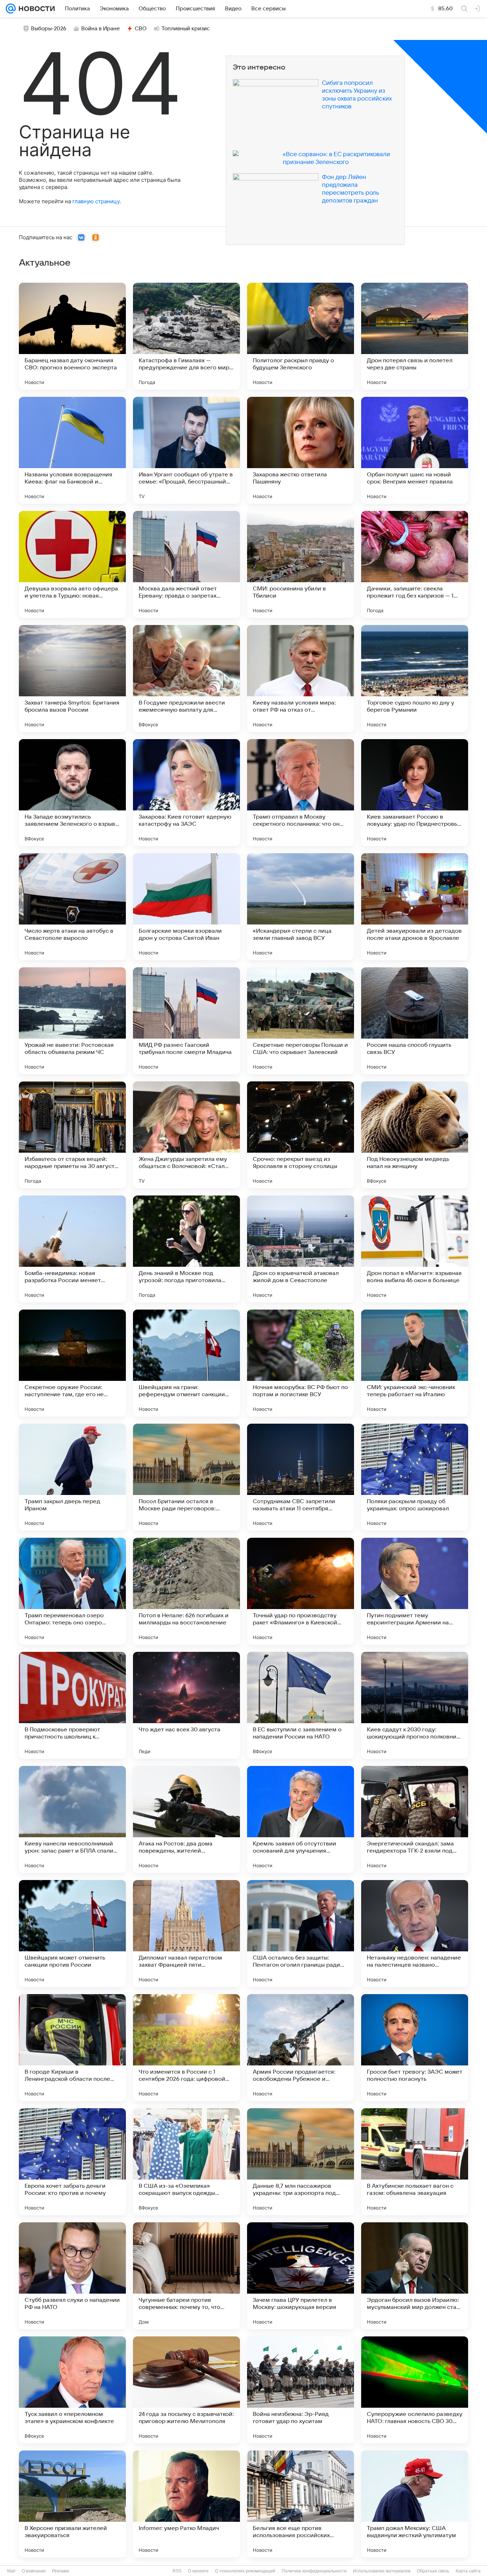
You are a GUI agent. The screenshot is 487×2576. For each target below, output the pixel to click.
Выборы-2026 (49, 29)
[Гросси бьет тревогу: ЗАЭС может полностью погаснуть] (415, 2048)
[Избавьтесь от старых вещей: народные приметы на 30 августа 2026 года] (72, 1135)
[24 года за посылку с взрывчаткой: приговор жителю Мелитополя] (186, 2390)
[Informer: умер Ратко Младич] (186, 2504)
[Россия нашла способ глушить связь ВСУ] (415, 1021)
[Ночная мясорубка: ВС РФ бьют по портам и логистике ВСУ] (301, 1363)
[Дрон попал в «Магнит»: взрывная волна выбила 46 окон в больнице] (415, 1249)
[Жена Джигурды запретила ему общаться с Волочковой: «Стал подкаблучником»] (186, 1135)
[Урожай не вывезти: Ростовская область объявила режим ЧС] (72, 1021)
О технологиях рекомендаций (245, 2571)
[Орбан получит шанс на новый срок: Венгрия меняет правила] (415, 450)
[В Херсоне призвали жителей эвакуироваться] (72, 2504)
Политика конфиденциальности (314, 2571)
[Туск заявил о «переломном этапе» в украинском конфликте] (72, 2390)
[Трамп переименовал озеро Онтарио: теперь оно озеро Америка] (72, 1591)
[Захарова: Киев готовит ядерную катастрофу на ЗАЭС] (186, 793)
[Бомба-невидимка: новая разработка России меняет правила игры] (72, 1249)
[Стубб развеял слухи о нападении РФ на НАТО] (72, 2276)
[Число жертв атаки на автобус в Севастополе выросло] (72, 907)
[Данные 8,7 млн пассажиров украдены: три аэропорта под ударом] (301, 2162)
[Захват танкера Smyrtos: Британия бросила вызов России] (72, 678)
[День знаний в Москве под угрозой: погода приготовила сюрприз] (186, 1249)
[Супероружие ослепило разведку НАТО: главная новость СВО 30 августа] (415, 2390)
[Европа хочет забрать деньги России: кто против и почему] (72, 2162)
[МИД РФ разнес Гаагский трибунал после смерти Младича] (186, 1021)
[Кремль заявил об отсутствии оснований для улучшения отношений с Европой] (301, 1819)
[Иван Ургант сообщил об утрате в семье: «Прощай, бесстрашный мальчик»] (186, 450)
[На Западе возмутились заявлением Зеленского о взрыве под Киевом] (72, 793)
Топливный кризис (186, 29)
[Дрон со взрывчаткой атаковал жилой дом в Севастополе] (301, 1249)
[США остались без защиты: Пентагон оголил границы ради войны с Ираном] (301, 1934)
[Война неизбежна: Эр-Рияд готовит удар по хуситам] (301, 2390)
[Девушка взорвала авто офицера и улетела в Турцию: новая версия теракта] (72, 564)
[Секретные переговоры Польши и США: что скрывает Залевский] (301, 1021)
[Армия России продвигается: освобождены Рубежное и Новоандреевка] (301, 2048)
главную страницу (96, 201)
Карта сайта (468, 2571)
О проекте (198, 2571)
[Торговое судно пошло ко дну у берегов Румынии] (415, 678)
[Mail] (11, 9)
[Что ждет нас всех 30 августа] (186, 1705)
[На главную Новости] (35, 9)
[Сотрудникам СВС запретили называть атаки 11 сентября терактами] (301, 1477)
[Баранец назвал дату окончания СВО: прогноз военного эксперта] (72, 336)
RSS (177, 2571)
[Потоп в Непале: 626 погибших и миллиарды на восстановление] (186, 1591)
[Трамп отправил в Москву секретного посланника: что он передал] (301, 793)
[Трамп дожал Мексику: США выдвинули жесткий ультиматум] (415, 2504)
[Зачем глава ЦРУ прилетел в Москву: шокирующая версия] (301, 2276)
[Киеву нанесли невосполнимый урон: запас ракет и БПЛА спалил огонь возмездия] (72, 1819)
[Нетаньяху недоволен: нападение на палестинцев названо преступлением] (415, 1934)
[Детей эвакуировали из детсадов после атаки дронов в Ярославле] (415, 907)
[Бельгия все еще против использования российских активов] (301, 2504)
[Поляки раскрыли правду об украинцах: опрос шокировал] (415, 1477)
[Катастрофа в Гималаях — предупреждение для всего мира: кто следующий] (186, 336)
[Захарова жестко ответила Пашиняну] (301, 450)
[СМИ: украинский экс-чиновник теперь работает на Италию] (415, 1363)
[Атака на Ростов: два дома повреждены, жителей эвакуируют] (186, 1819)
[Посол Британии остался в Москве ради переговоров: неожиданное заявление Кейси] (186, 1477)
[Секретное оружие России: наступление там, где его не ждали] (72, 1363)
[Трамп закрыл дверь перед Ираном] (72, 1477)
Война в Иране (101, 29)
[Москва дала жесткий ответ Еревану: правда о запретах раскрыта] (186, 564)
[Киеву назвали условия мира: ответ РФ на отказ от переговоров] (301, 678)
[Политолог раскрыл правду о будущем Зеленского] (301, 336)
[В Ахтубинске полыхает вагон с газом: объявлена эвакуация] (415, 2162)
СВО (141, 29)
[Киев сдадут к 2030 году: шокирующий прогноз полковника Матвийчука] (415, 1705)
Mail (11, 2571)
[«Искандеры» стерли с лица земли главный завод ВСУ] (301, 907)
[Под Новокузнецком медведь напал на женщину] (415, 1135)
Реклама (61, 2571)
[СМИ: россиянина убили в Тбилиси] (301, 564)
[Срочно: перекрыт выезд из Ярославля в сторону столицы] (301, 1135)
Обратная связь (433, 2571)
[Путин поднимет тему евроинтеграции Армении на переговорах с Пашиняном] (415, 1591)
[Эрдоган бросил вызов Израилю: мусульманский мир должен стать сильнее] (415, 2276)
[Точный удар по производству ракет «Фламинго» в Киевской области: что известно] (301, 1591)
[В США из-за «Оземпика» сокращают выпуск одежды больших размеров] (186, 2162)
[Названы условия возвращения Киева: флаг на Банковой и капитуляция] (72, 450)
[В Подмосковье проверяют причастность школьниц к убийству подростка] (72, 1705)
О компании (34, 2571)
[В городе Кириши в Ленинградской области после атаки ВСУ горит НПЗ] (72, 2048)
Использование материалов (382, 2571)
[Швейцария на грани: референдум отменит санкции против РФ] (186, 1363)
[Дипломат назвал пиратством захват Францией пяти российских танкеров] (186, 1934)
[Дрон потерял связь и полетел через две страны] (415, 336)
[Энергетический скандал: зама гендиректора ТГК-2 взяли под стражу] (415, 1819)
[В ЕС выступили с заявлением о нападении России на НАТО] (301, 1705)
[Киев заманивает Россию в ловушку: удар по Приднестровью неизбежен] (415, 793)
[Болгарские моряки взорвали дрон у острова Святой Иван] (186, 907)
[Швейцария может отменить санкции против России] (72, 1934)
